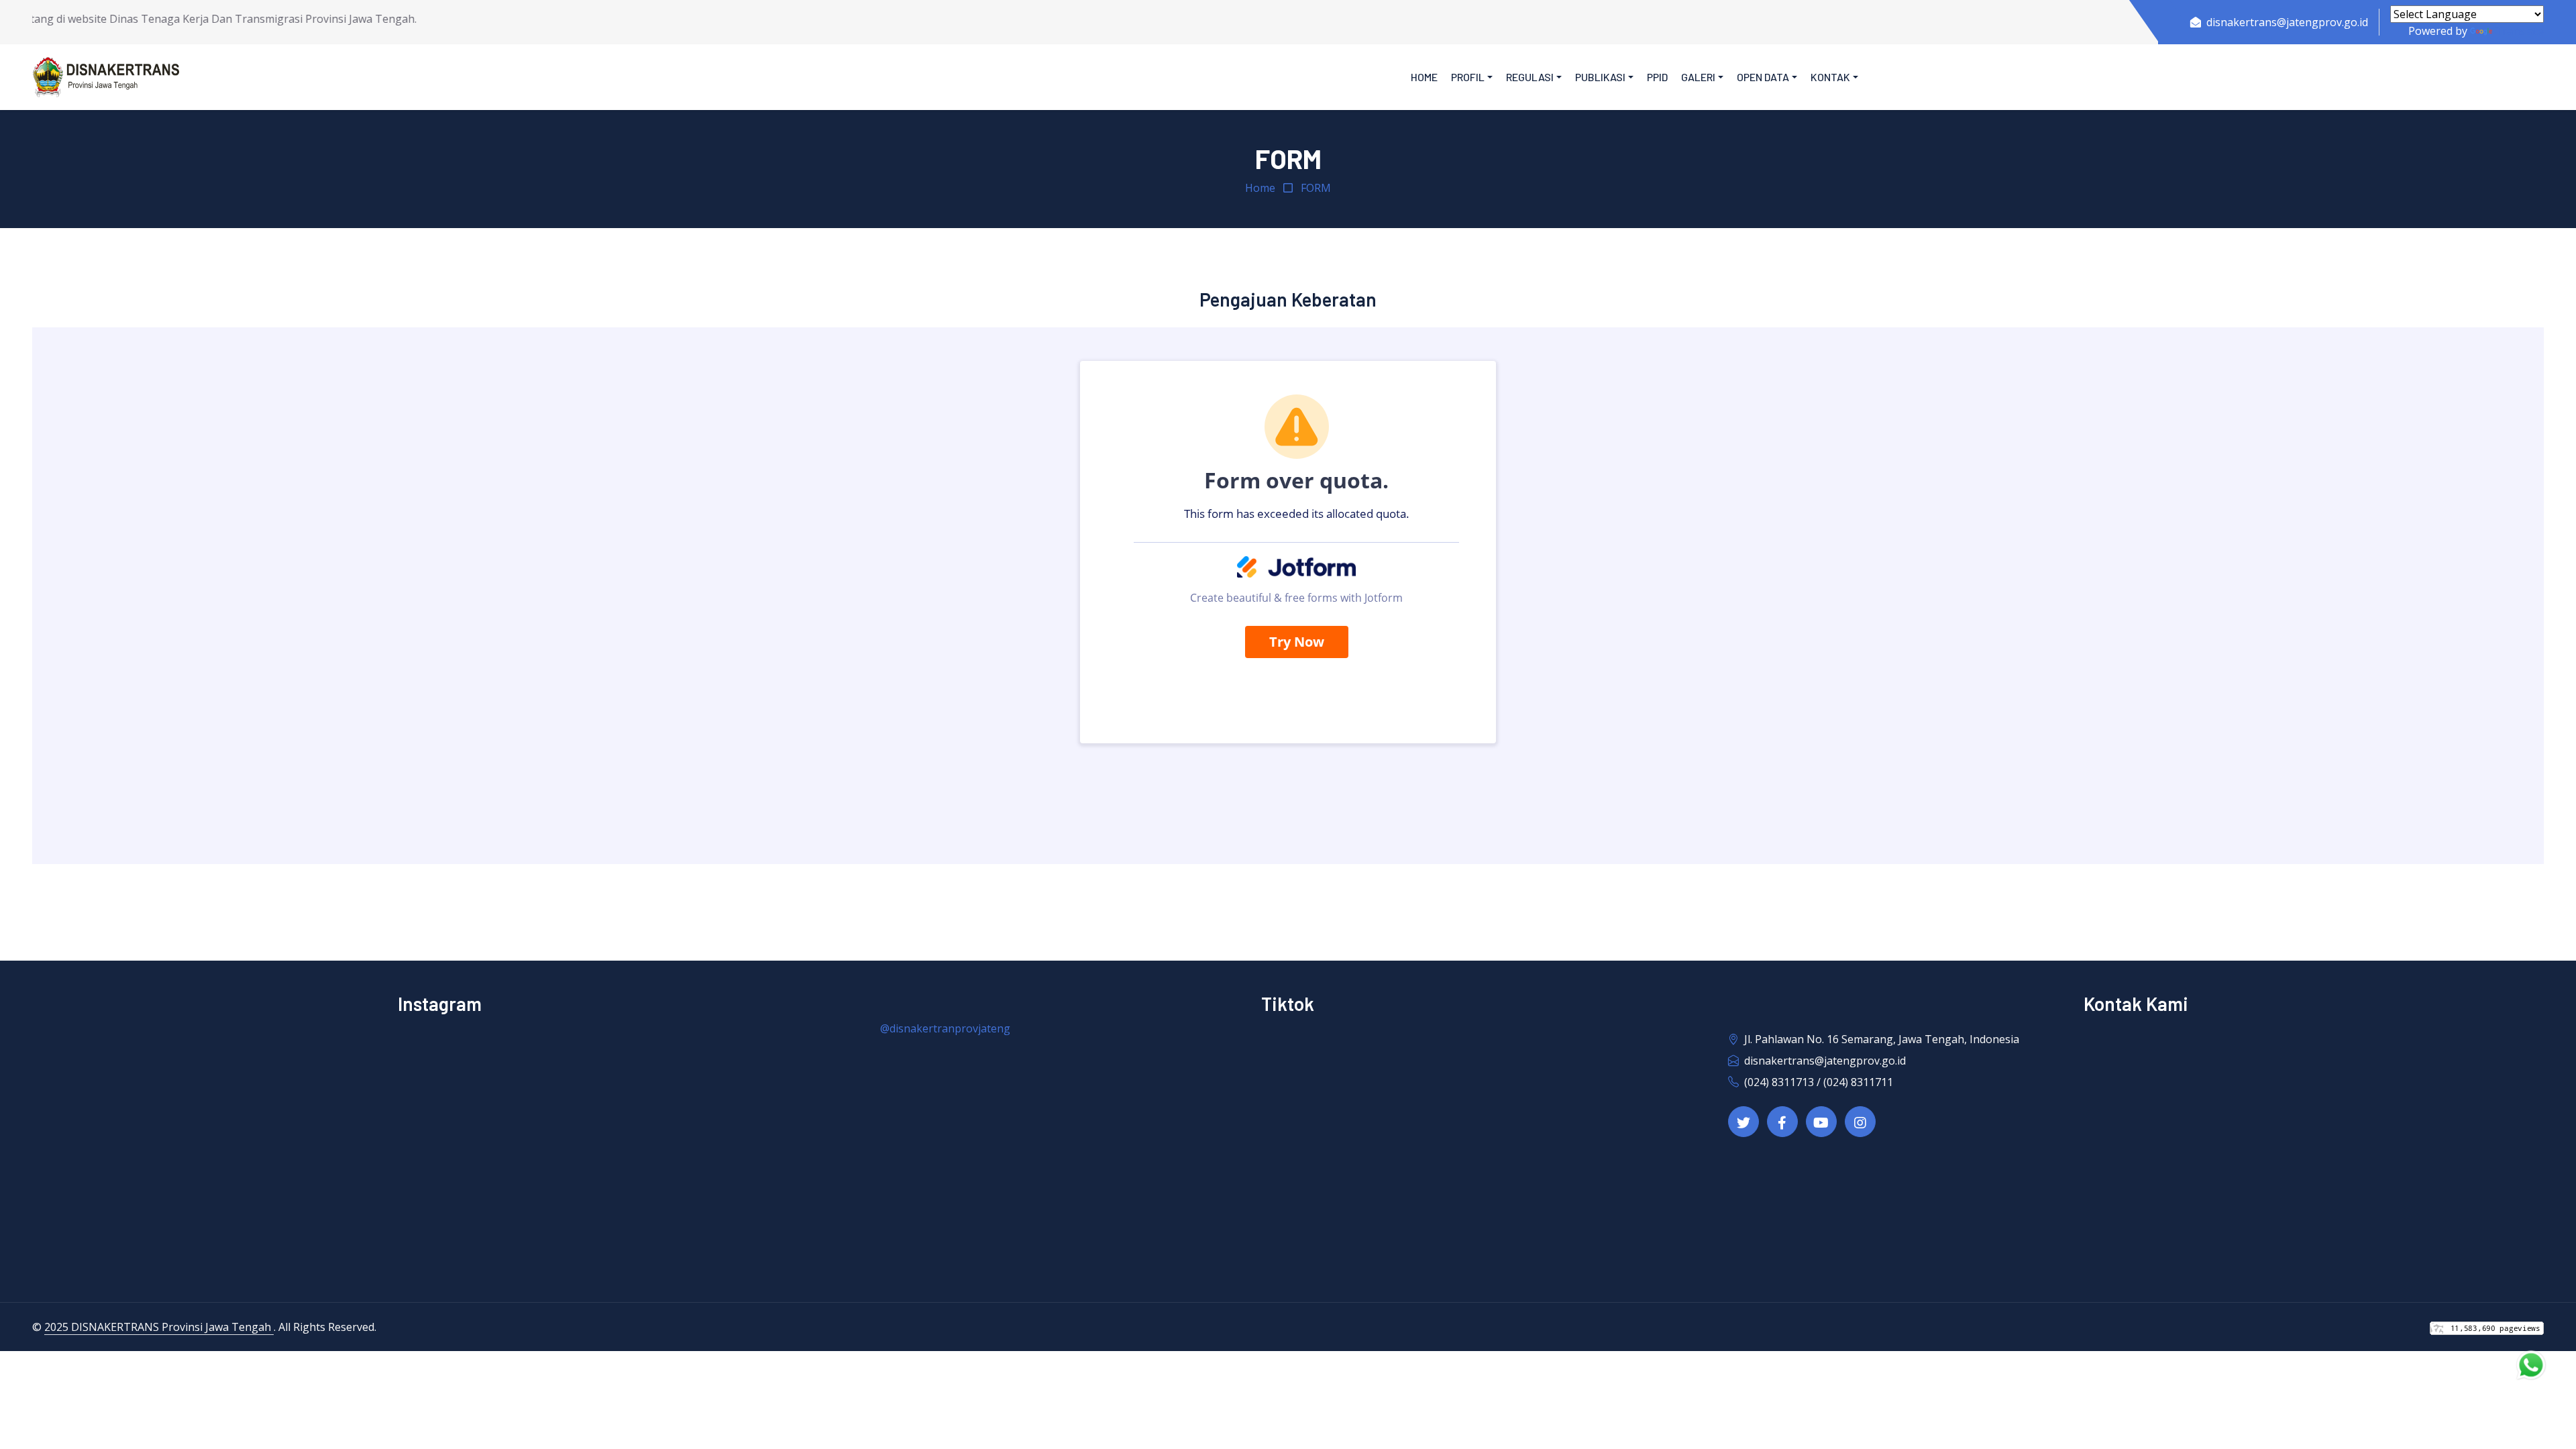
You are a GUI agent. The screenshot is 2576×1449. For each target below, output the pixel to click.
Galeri (1698, 77)
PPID (1657, 77)
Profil (1468, 77)
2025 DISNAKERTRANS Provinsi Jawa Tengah (159, 1327)
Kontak (1830, 77)
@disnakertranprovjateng (945, 1028)
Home (1424, 77)
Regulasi (1530, 77)
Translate (2519, 31)
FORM (1316, 188)
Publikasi (1600, 77)
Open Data (1763, 77)
